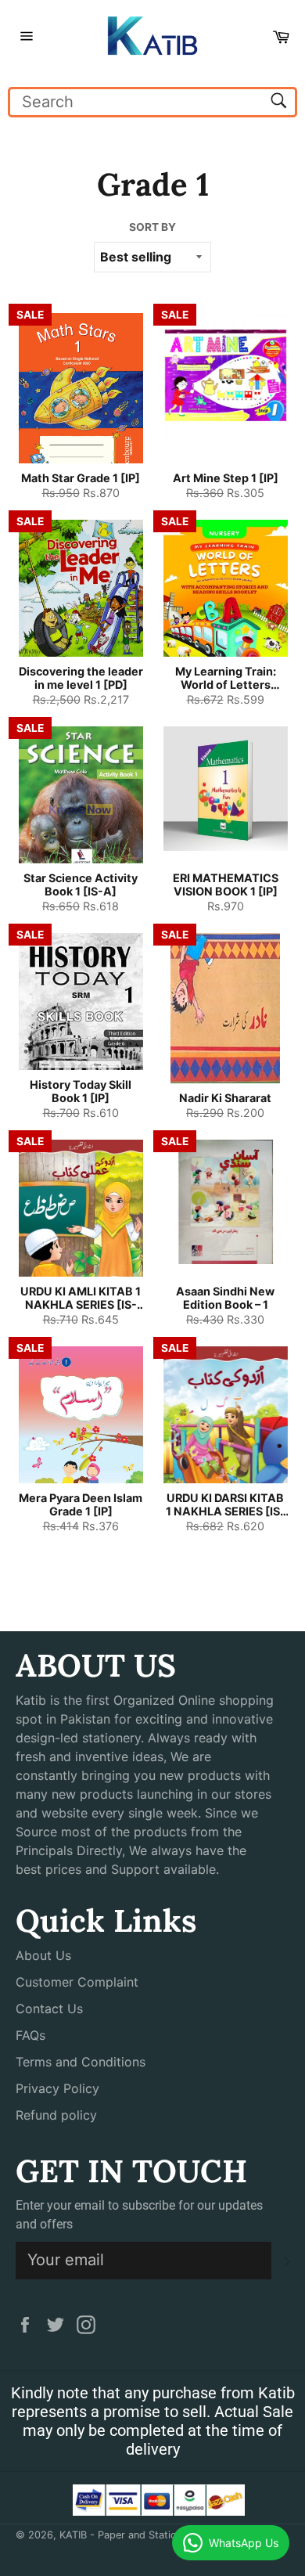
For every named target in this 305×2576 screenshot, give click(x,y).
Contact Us (49, 2009)
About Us (43, 1955)
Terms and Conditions (81, 2062)
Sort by (152, 227)
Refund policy (56, 2115)
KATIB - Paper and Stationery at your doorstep (170, 2535)
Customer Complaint (77, 1982)
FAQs (30, 2035)
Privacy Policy (57, 2088)
